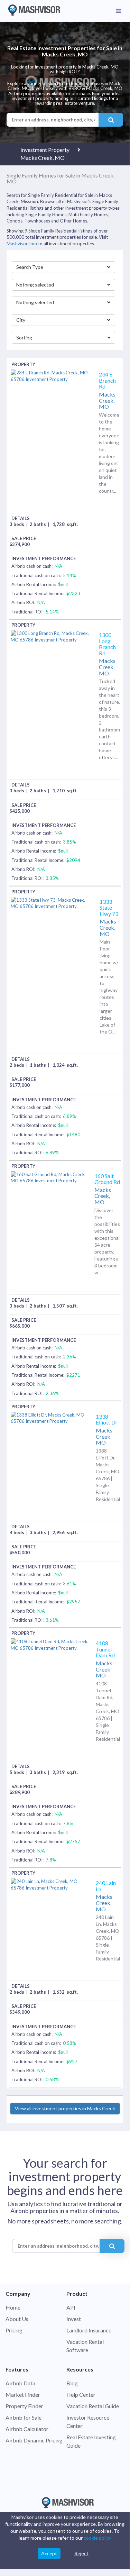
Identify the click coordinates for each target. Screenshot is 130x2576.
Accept (49, 2553)
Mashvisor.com (22, 244)
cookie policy (98, 2538)
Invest (74, 2319)
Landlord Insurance (89, 2330)
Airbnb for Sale (24, 2417)
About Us (17, 2319)
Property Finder (24, 2406)
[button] (64, 267)
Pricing (14, 2330)
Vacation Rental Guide (93, 2406)
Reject (81, 2553)
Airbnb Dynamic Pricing (34, 2440)
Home (13, 2307)
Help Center (81, 2395)
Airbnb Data (20, 2383)
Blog (72, 2383)
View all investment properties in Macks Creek (65, 2108)
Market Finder (23, 2395)
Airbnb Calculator (27, 2429)
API (71, 2307)
